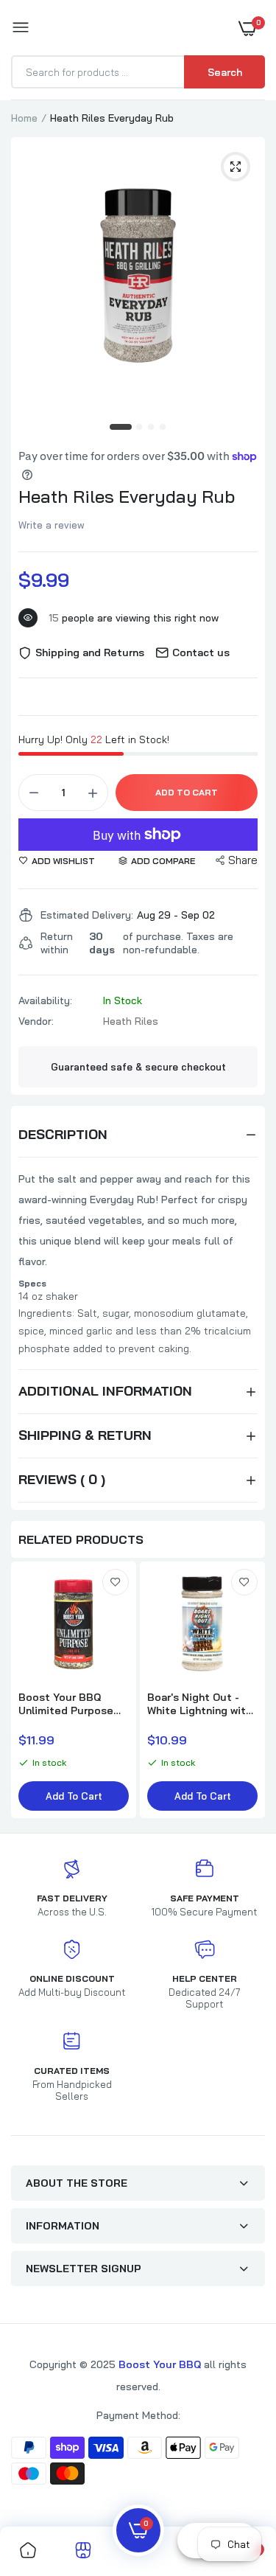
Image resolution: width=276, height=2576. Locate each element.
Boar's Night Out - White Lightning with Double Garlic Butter (200, 1704)
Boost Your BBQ (161, 2364)
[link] (116, 1582)
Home (24, 118)
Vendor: (36, 1021)
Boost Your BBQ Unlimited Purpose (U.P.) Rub (66, 1704)
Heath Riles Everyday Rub (127, 496)
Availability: (45, 1000)
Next (247, 1691)
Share (243, 860)
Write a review (52, 525)
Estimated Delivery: (87, 915)
